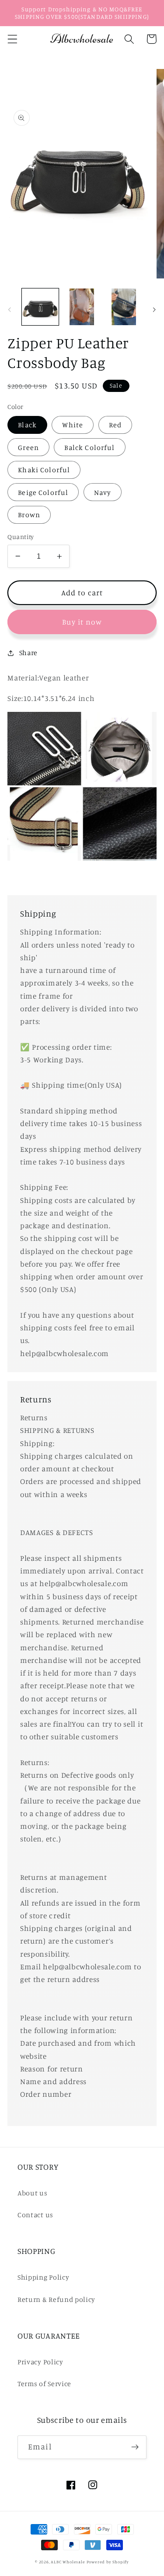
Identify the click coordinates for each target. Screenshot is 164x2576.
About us (33, 2193)
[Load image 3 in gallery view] (124, 307)
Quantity (21, 537)
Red (115, 425)
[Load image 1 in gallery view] (40, 307)
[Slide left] (10, 309)
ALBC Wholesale (68, 2562)
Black (27, 425)
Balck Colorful (89, 447)
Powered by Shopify (108, 2562)
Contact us (35, 2215)
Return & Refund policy (56, 2299)
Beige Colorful (43, 492)
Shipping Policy (43, 2277)
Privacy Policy (40, 2362)
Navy (103, 492)
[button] (12, 39)
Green (28, 447)
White (73, 425)
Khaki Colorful (44, 470)
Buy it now (82, 622)
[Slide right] (154, 309)
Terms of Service (44, 2384)
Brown (29, 515)
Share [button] (28, 653)
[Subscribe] (135, 2447)
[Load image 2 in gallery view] (82, 307)
